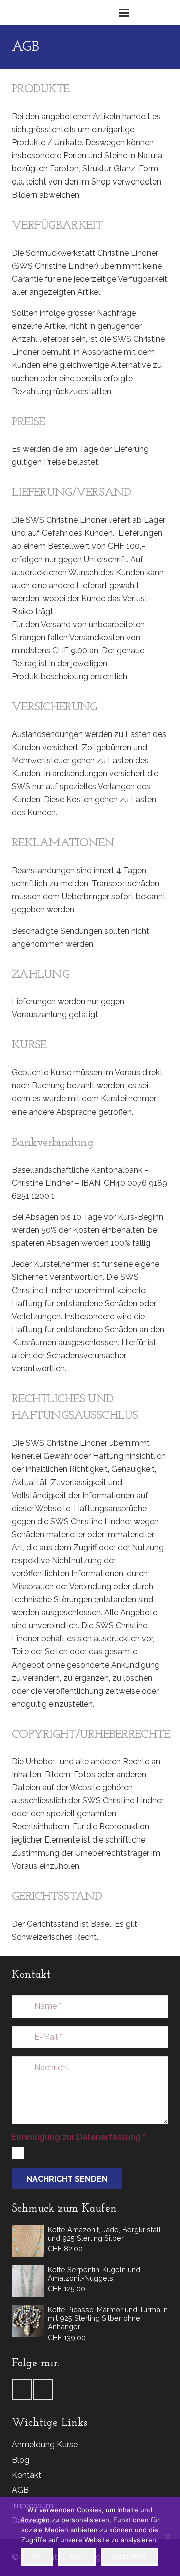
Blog (21, 2460)
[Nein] (167, 2536)
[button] (124, 13)
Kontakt (27, 2475)
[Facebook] (22, 2389)
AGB (20, 2490)
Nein (77, 2556)
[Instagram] (43, 2389)
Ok (37, 2556)
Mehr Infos (130, 2556)
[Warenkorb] (146, 13)
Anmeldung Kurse (45, 2444)
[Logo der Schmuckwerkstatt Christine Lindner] (29, 13)
